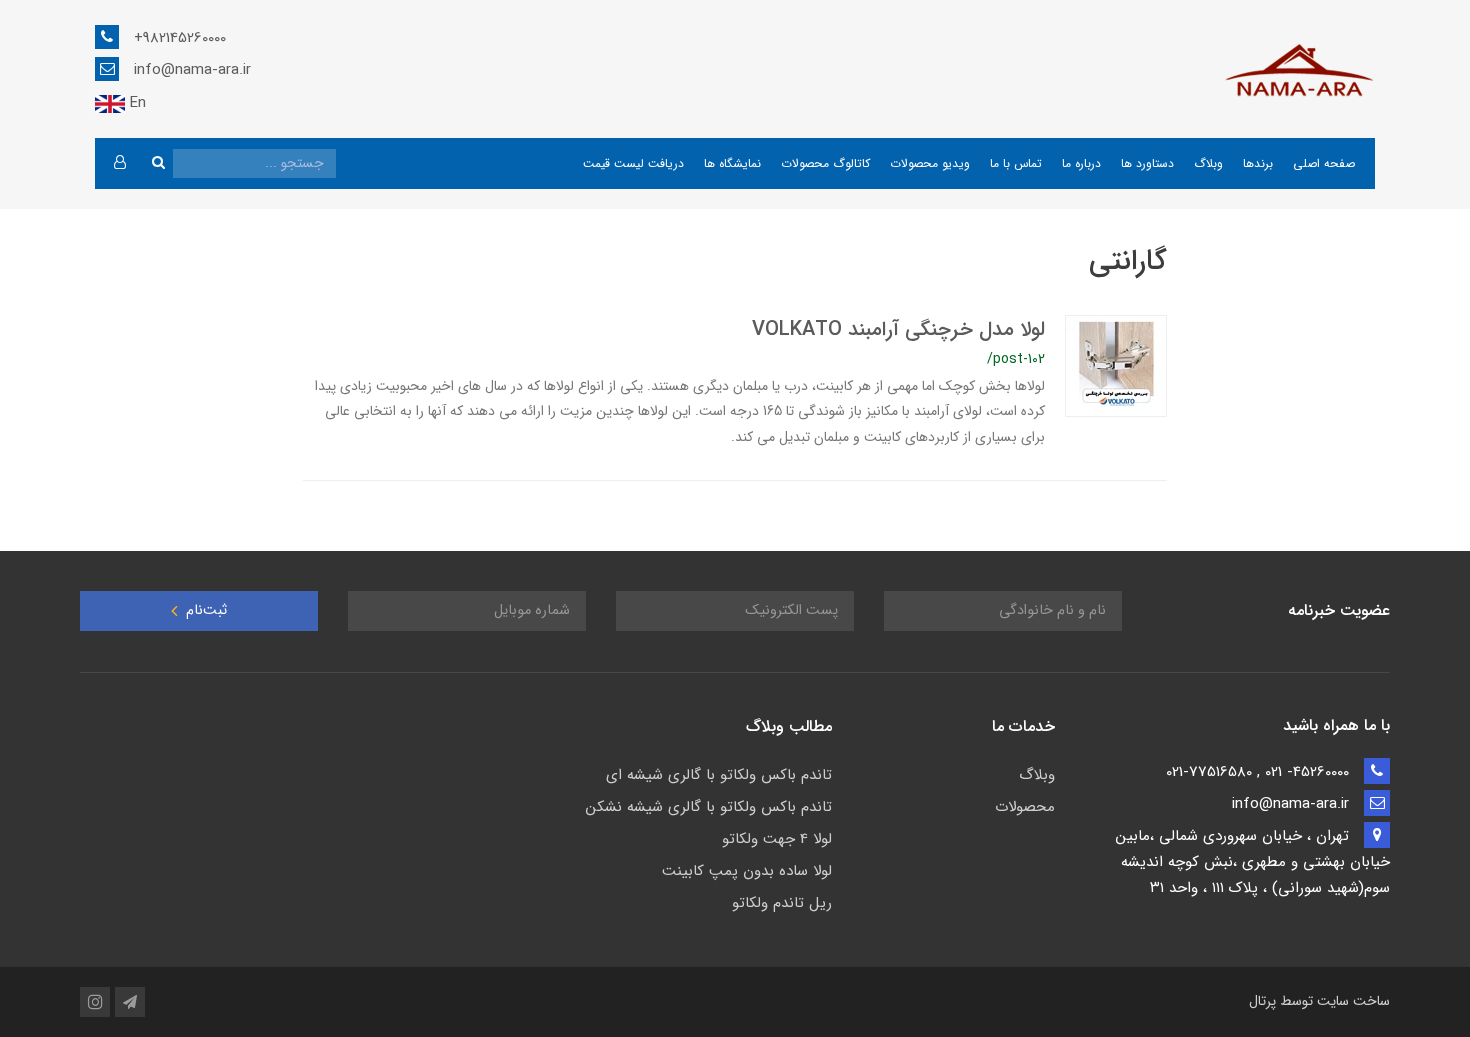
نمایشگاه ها (732, 163)
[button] (119, 163)
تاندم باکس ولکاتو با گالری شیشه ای (719, 775)
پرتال (1262, 1001)
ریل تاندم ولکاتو (782, 903)
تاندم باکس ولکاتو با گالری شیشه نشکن (709, 807)
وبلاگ (1208, 163)
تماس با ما (1016, 163)
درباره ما (1081, 163)
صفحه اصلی (1324, 163)
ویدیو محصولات (930, 163)
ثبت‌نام (204, 610)
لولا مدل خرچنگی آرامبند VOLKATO (898, 329)
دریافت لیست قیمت (633, 163)
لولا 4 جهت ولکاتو (777, 839)
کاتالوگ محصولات (825, 163)
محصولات (1025, 807)
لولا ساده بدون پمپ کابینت (747, 871)
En (135, 103)
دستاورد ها (1147, 163)
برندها (1258, 163)
